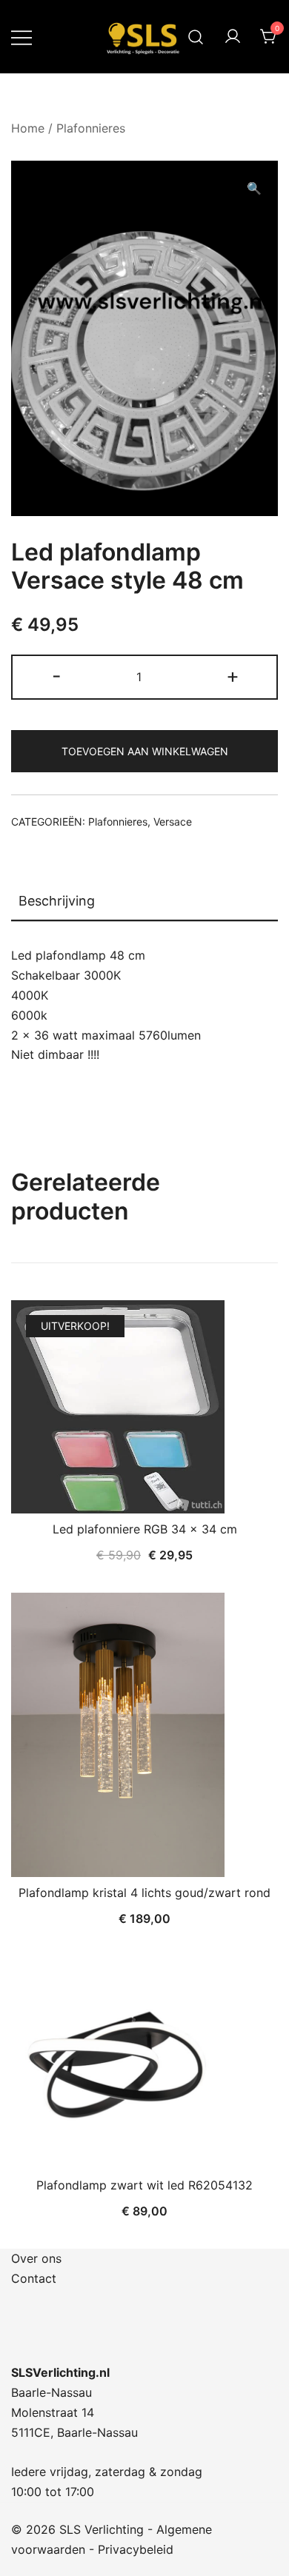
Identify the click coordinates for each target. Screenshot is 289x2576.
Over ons (36, 2258)
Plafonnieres (91, 128)
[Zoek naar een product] (196, 37)
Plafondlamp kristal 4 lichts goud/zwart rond (144, 1893)
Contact (34, 2278)
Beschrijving (57, 901)
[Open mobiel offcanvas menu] (21, 37)
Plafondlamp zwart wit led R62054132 (144, 2185)
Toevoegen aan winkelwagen (145, 751)
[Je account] (233, 37)
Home (28, 128)
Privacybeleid (136, 2549)
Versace (173, 822)
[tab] (144, 902)
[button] (254, 188)
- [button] (57, 676)
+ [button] (233, 676)
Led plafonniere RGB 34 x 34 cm (145, 1529)
